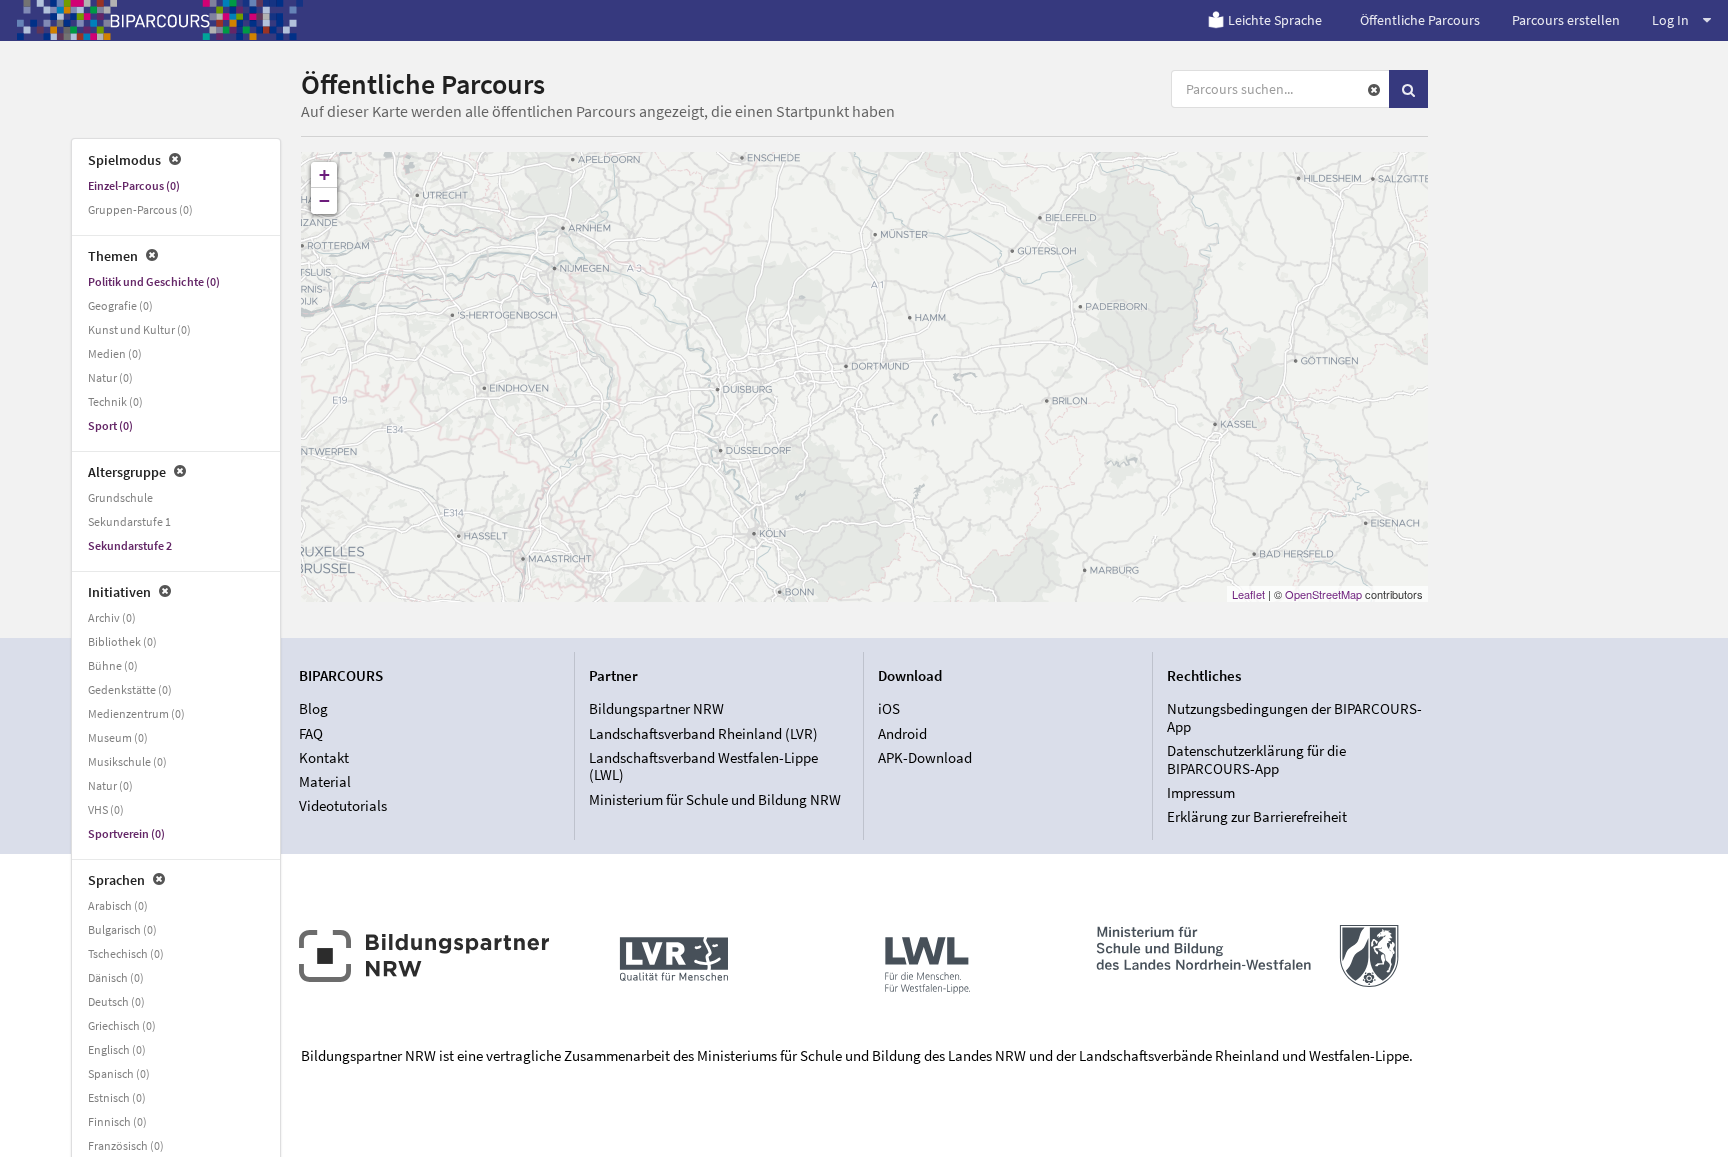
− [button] (324, 200)
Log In (1670, 20)
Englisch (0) (117, 1049)
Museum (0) (118, 737)
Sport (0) (110, 425)
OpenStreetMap (1323, 594)
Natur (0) (110, 377)
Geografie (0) (120, 305)
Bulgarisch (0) (122, 929)
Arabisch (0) (118, 905)
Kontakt (324, 757)
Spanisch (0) (119, 1073)
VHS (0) (106, 809)
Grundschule (120, 497)
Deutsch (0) (116, 1001)
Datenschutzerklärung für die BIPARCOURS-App (1256, 759)
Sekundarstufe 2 (130, 545)
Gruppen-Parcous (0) (140, 209)
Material (325, 781)
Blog (313, 709)
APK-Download (925, 757)
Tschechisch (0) (126, 953)
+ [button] (324, 174)
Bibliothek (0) (122, 641)
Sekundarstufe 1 (129, 521)
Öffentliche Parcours (1420, 20)
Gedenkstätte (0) (130, 689)
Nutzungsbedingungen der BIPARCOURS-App (1294, 718)
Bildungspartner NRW (656, 709)
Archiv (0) (112, 617)
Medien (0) (115, 353)
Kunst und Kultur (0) (139, 329)
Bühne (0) (113, 665)
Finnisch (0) (117, 1121)
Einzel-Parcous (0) (134, 185)
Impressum (1201, 792)
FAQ (311, 733)
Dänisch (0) (116, 977)
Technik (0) (115, 401)
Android (902, 733)
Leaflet (1248, 594)
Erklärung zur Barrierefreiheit (1257, 816)
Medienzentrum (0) (136, 713)
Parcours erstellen (1566, 20)
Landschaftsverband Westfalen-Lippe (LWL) (703, 766)
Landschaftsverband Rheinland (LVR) (703, 733)
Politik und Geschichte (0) (154, 281)
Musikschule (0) (127, 761)
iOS (889, 709)
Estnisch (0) (117, 1097)
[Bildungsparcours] (160, 20)
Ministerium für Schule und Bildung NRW (715, 799)
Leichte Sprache (1275, 20)
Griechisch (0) (122, 1025)
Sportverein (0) (126, 833)
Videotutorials (343, 805)
